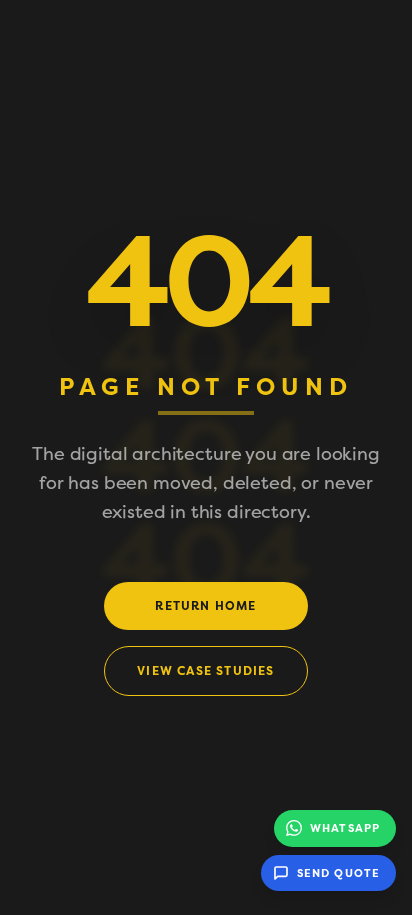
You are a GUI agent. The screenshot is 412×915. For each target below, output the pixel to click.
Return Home (205, 606)
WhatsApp (345, 828)
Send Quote (338, 873)
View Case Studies (205, 671)
